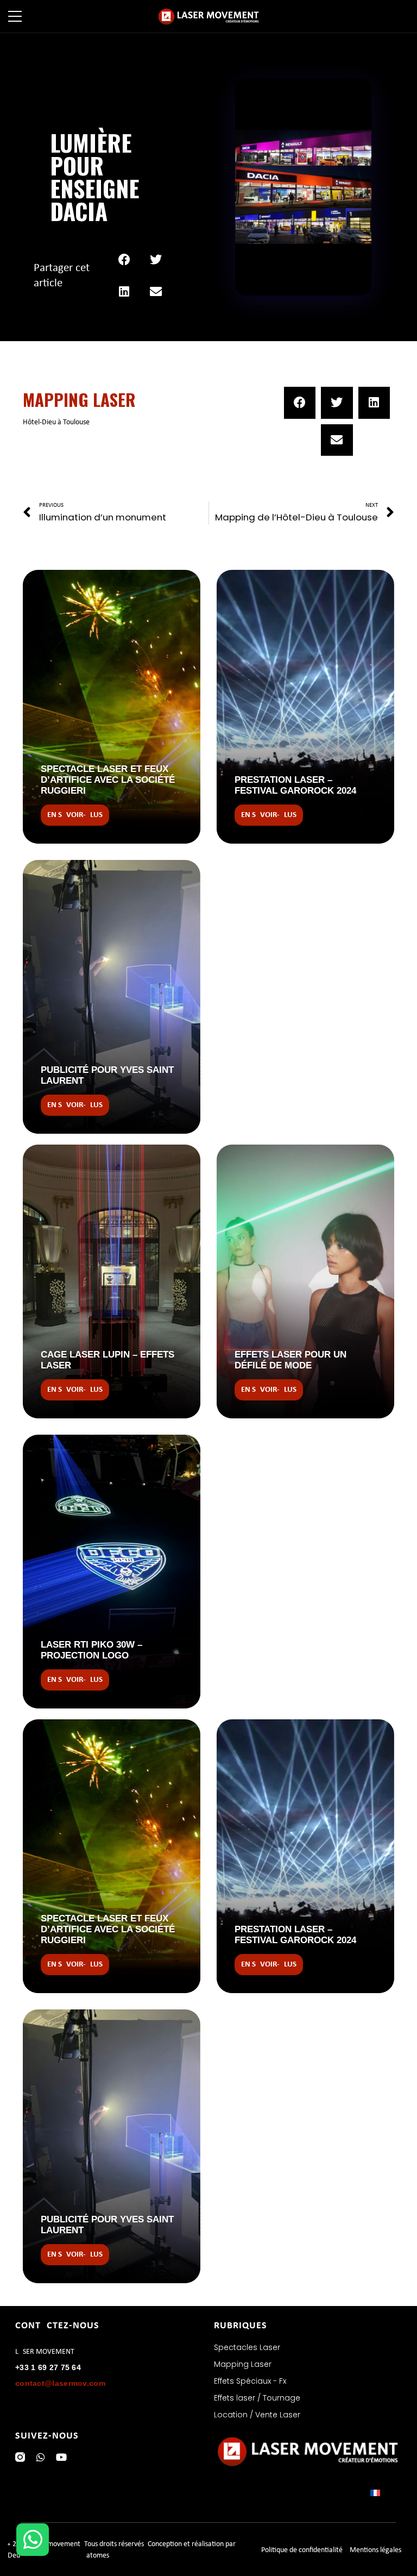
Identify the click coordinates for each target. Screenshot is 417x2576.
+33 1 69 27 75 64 (48, 2367)
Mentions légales (375, 2550)
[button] (125, 260)
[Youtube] (61, 2457)
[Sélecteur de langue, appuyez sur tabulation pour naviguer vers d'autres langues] (386, 2493)
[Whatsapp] (41, 2457)
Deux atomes (58, 2556)
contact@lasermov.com (60, 2383)
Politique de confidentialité (302, 2550)
